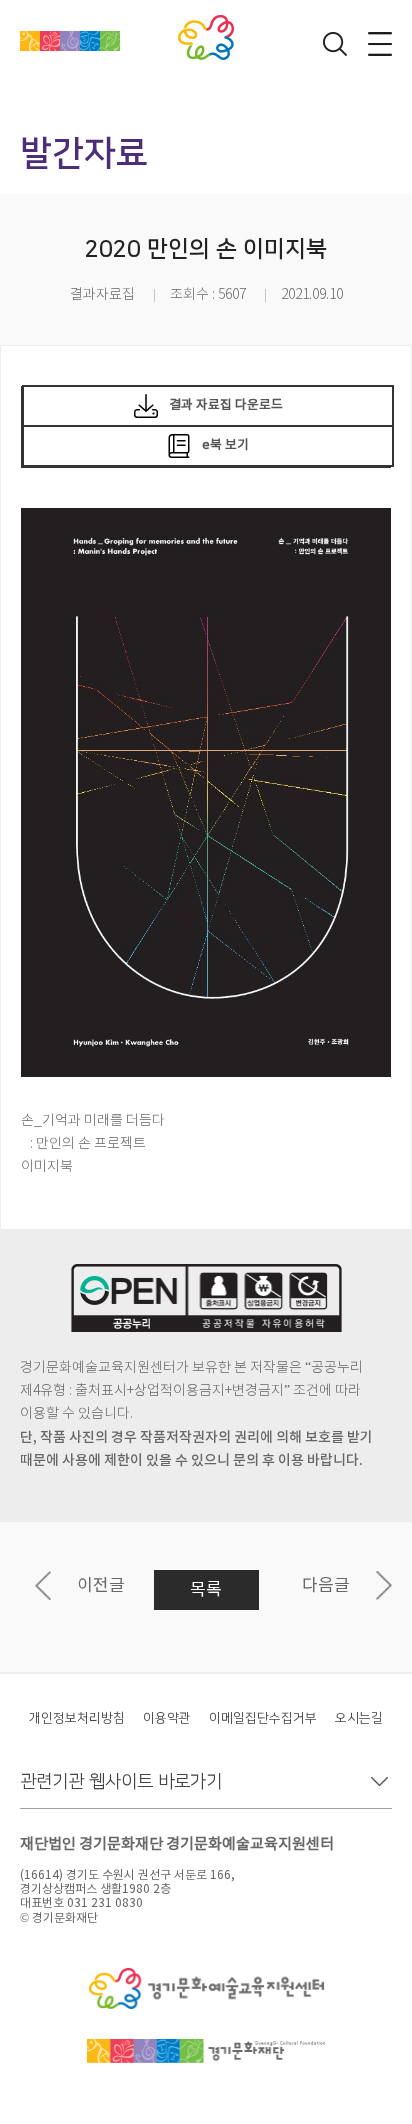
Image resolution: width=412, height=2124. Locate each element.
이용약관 (167, 1718)
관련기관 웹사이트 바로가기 (121, 1782)
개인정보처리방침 (77, 1718)
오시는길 (359, 1718)
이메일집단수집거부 (263, 1718)
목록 (206, 1590)
